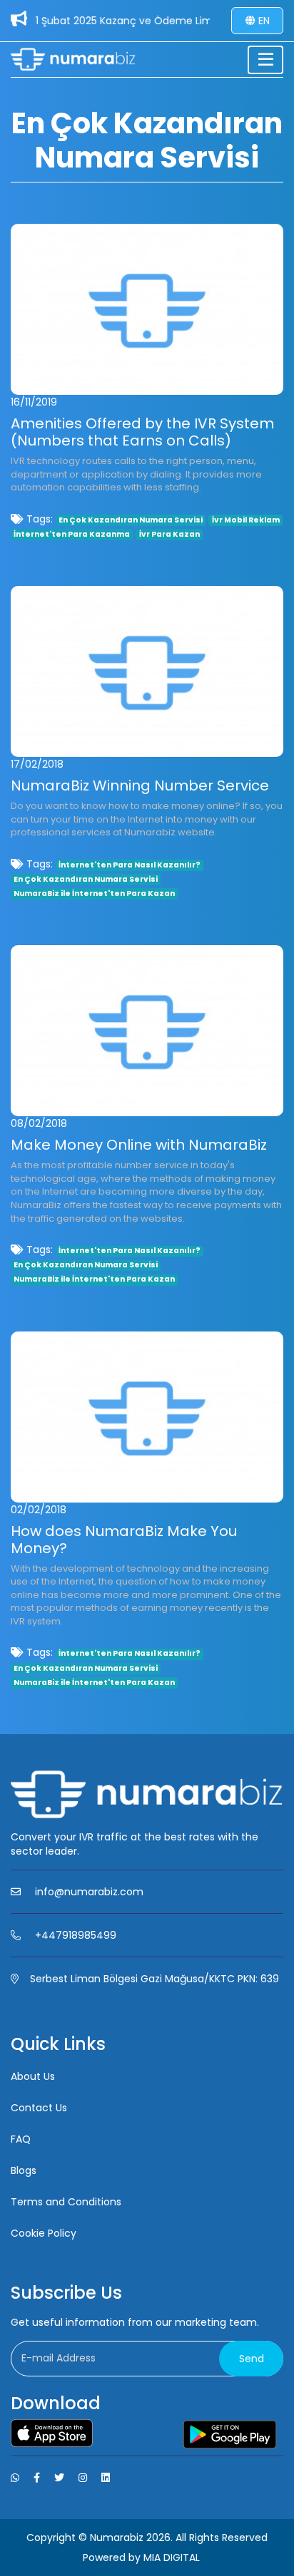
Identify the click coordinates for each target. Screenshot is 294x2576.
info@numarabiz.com (89, 1892)
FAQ (21, 2139)
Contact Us (39, 2108)
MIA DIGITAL (172, 2557)
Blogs (24, 2170)
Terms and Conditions (66, 2202)
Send (252, 2359)
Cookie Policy (44, 2233)
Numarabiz (117, 2538)
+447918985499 (76, 1935)
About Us (33, 2076)
